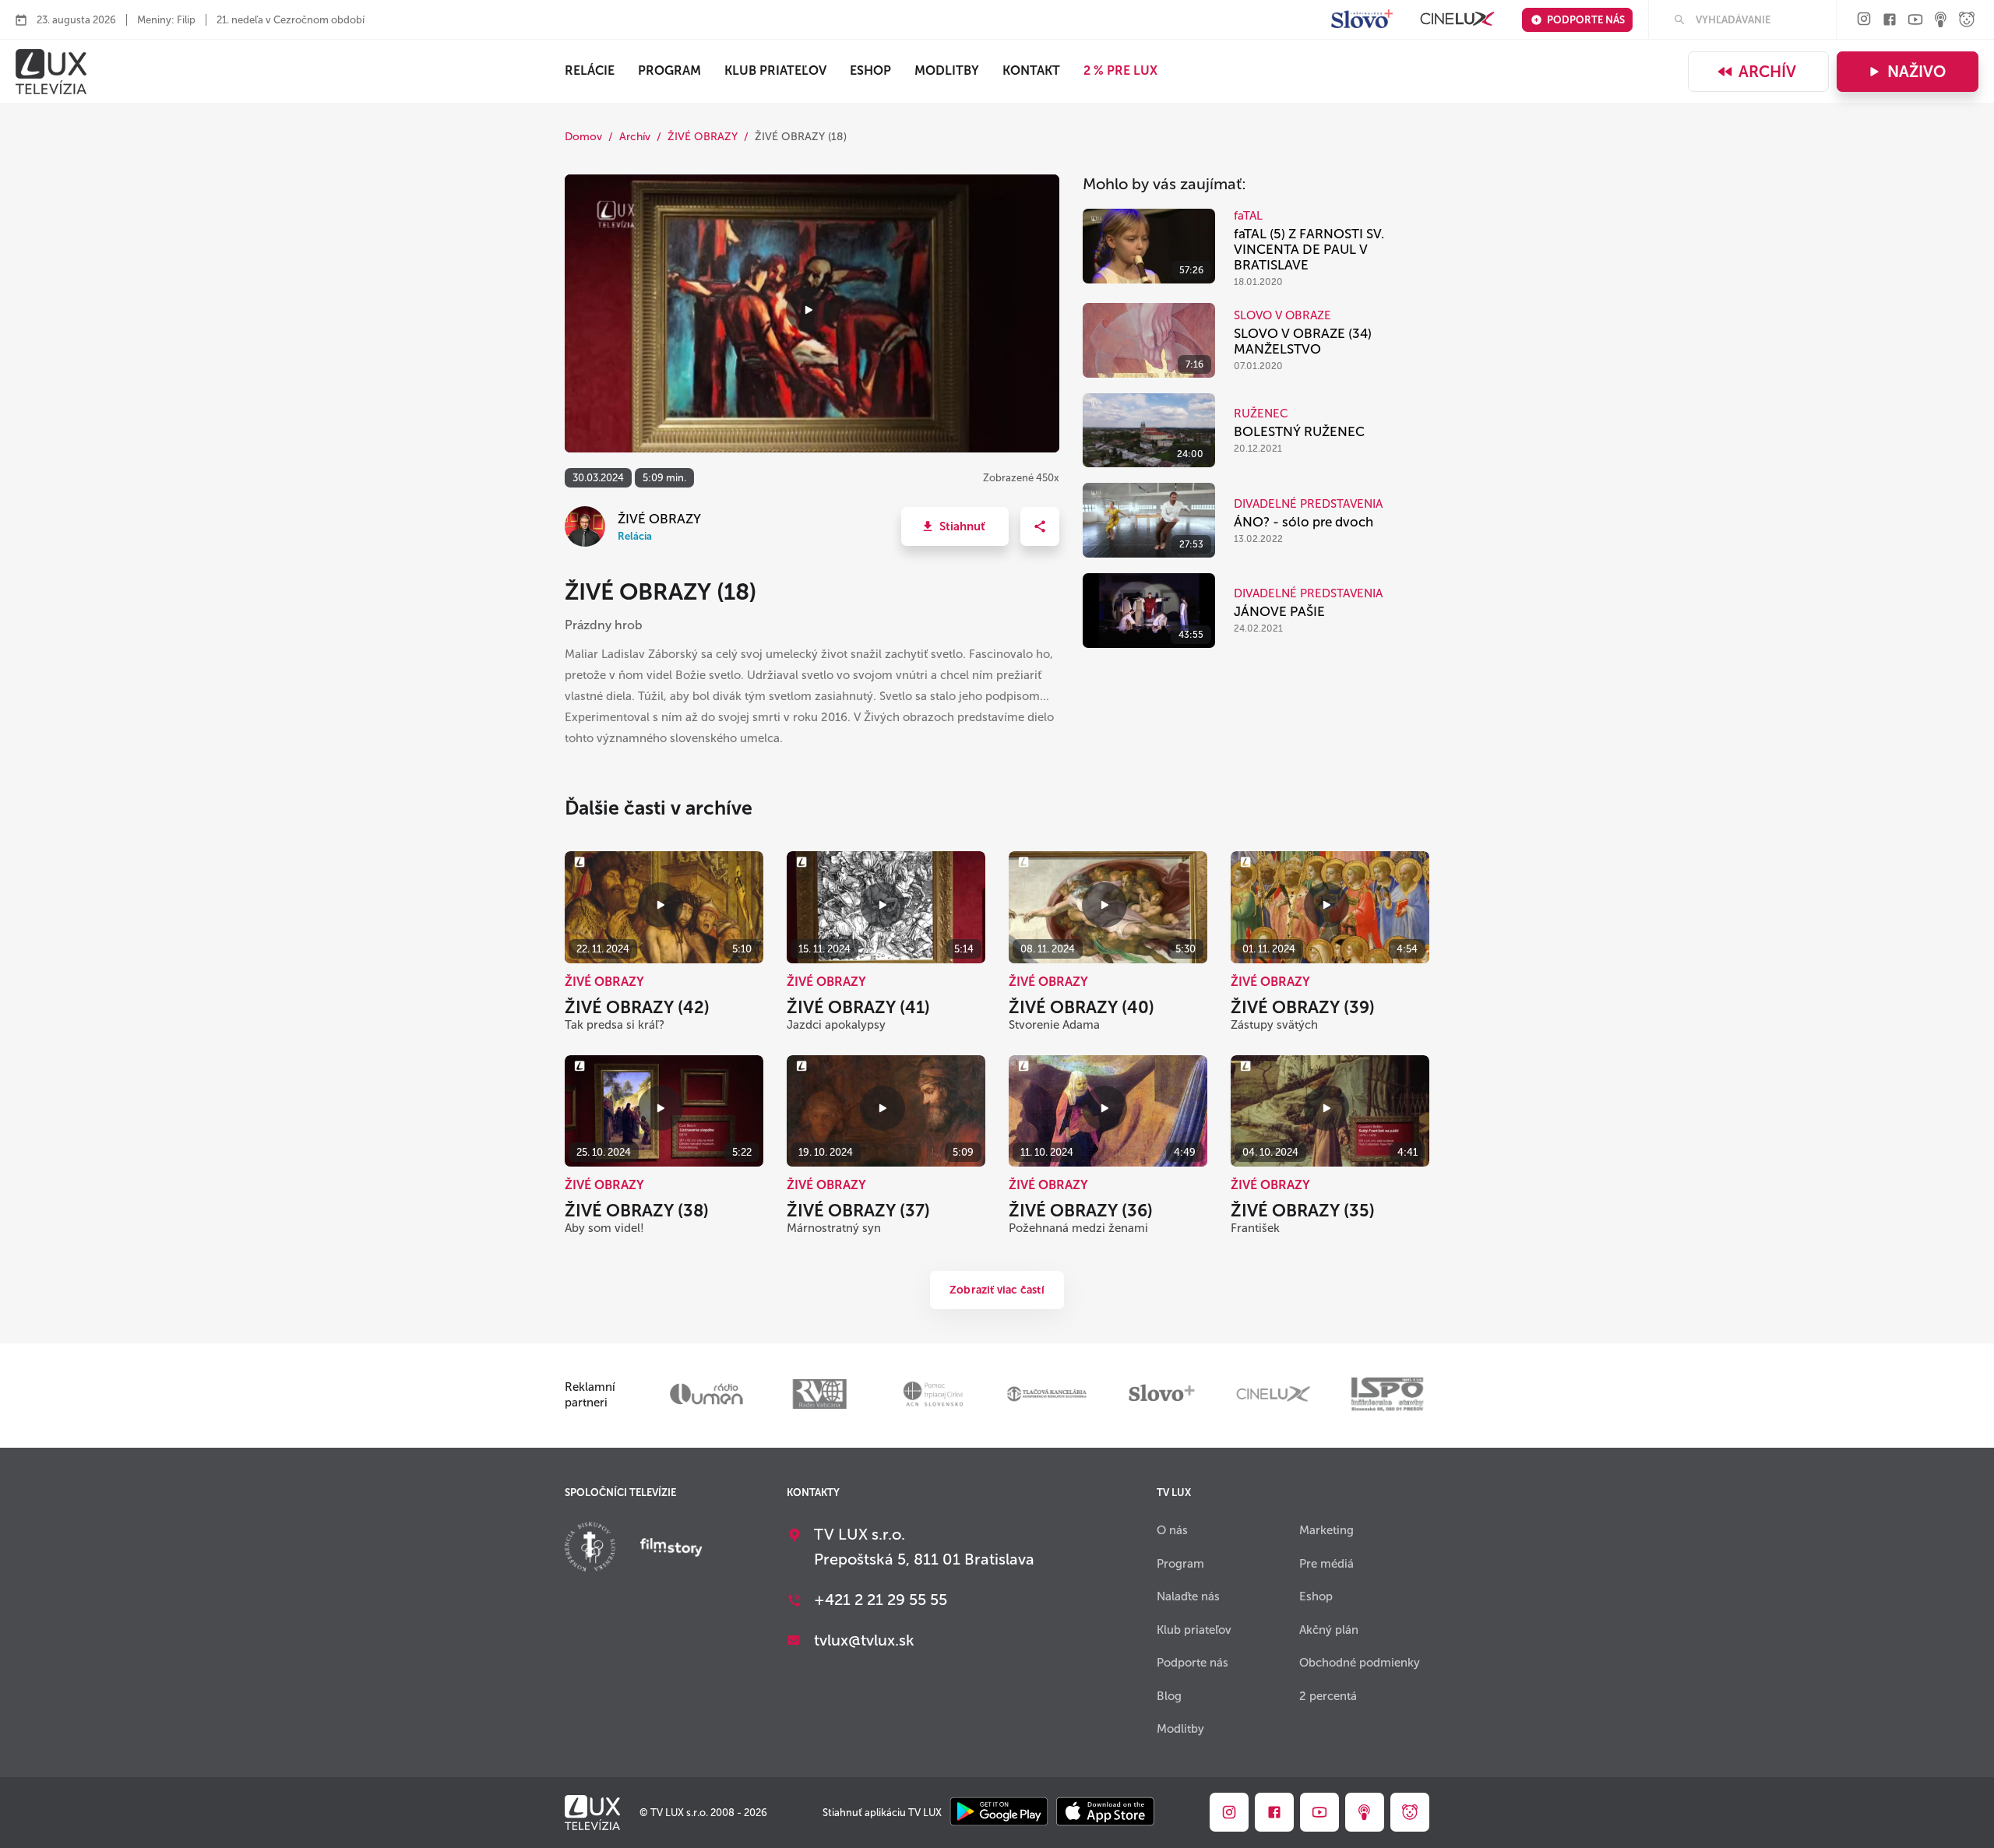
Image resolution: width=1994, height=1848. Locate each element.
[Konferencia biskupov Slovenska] (590, 1549)
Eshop (1316, 1596)
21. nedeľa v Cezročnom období (291, 20)
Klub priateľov (775, 70)
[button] (955, 526)
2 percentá (1328, 1696)
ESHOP (870, 70)
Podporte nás (1586, 20)
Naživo (1916, 72)
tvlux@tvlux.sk (864, 1640)
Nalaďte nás (1188, 1596)
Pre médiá (1326, 1564)
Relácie (590, 70)
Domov (583, 137)
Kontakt (1031, 70)
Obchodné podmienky (1360, 1663)
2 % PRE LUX (1120, 70)
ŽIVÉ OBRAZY (703, 137)
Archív (1767, 72)
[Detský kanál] (1967, 21)
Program (669, 70)
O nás (1172, 1530)
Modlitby (947, 70)
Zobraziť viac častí (997, 1290)
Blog (1169, 1696)
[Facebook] (1890, 21)
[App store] (1105, 1813)
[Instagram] (1864, 20)
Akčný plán (1329, 1630)
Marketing (1326, 1530)
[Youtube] (1915, 21)
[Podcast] (1941, 21)
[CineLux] (1457, 20)
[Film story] (671, 1549)
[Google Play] (999, 1813)
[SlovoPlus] (1362, 20)
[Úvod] (51, 72)
